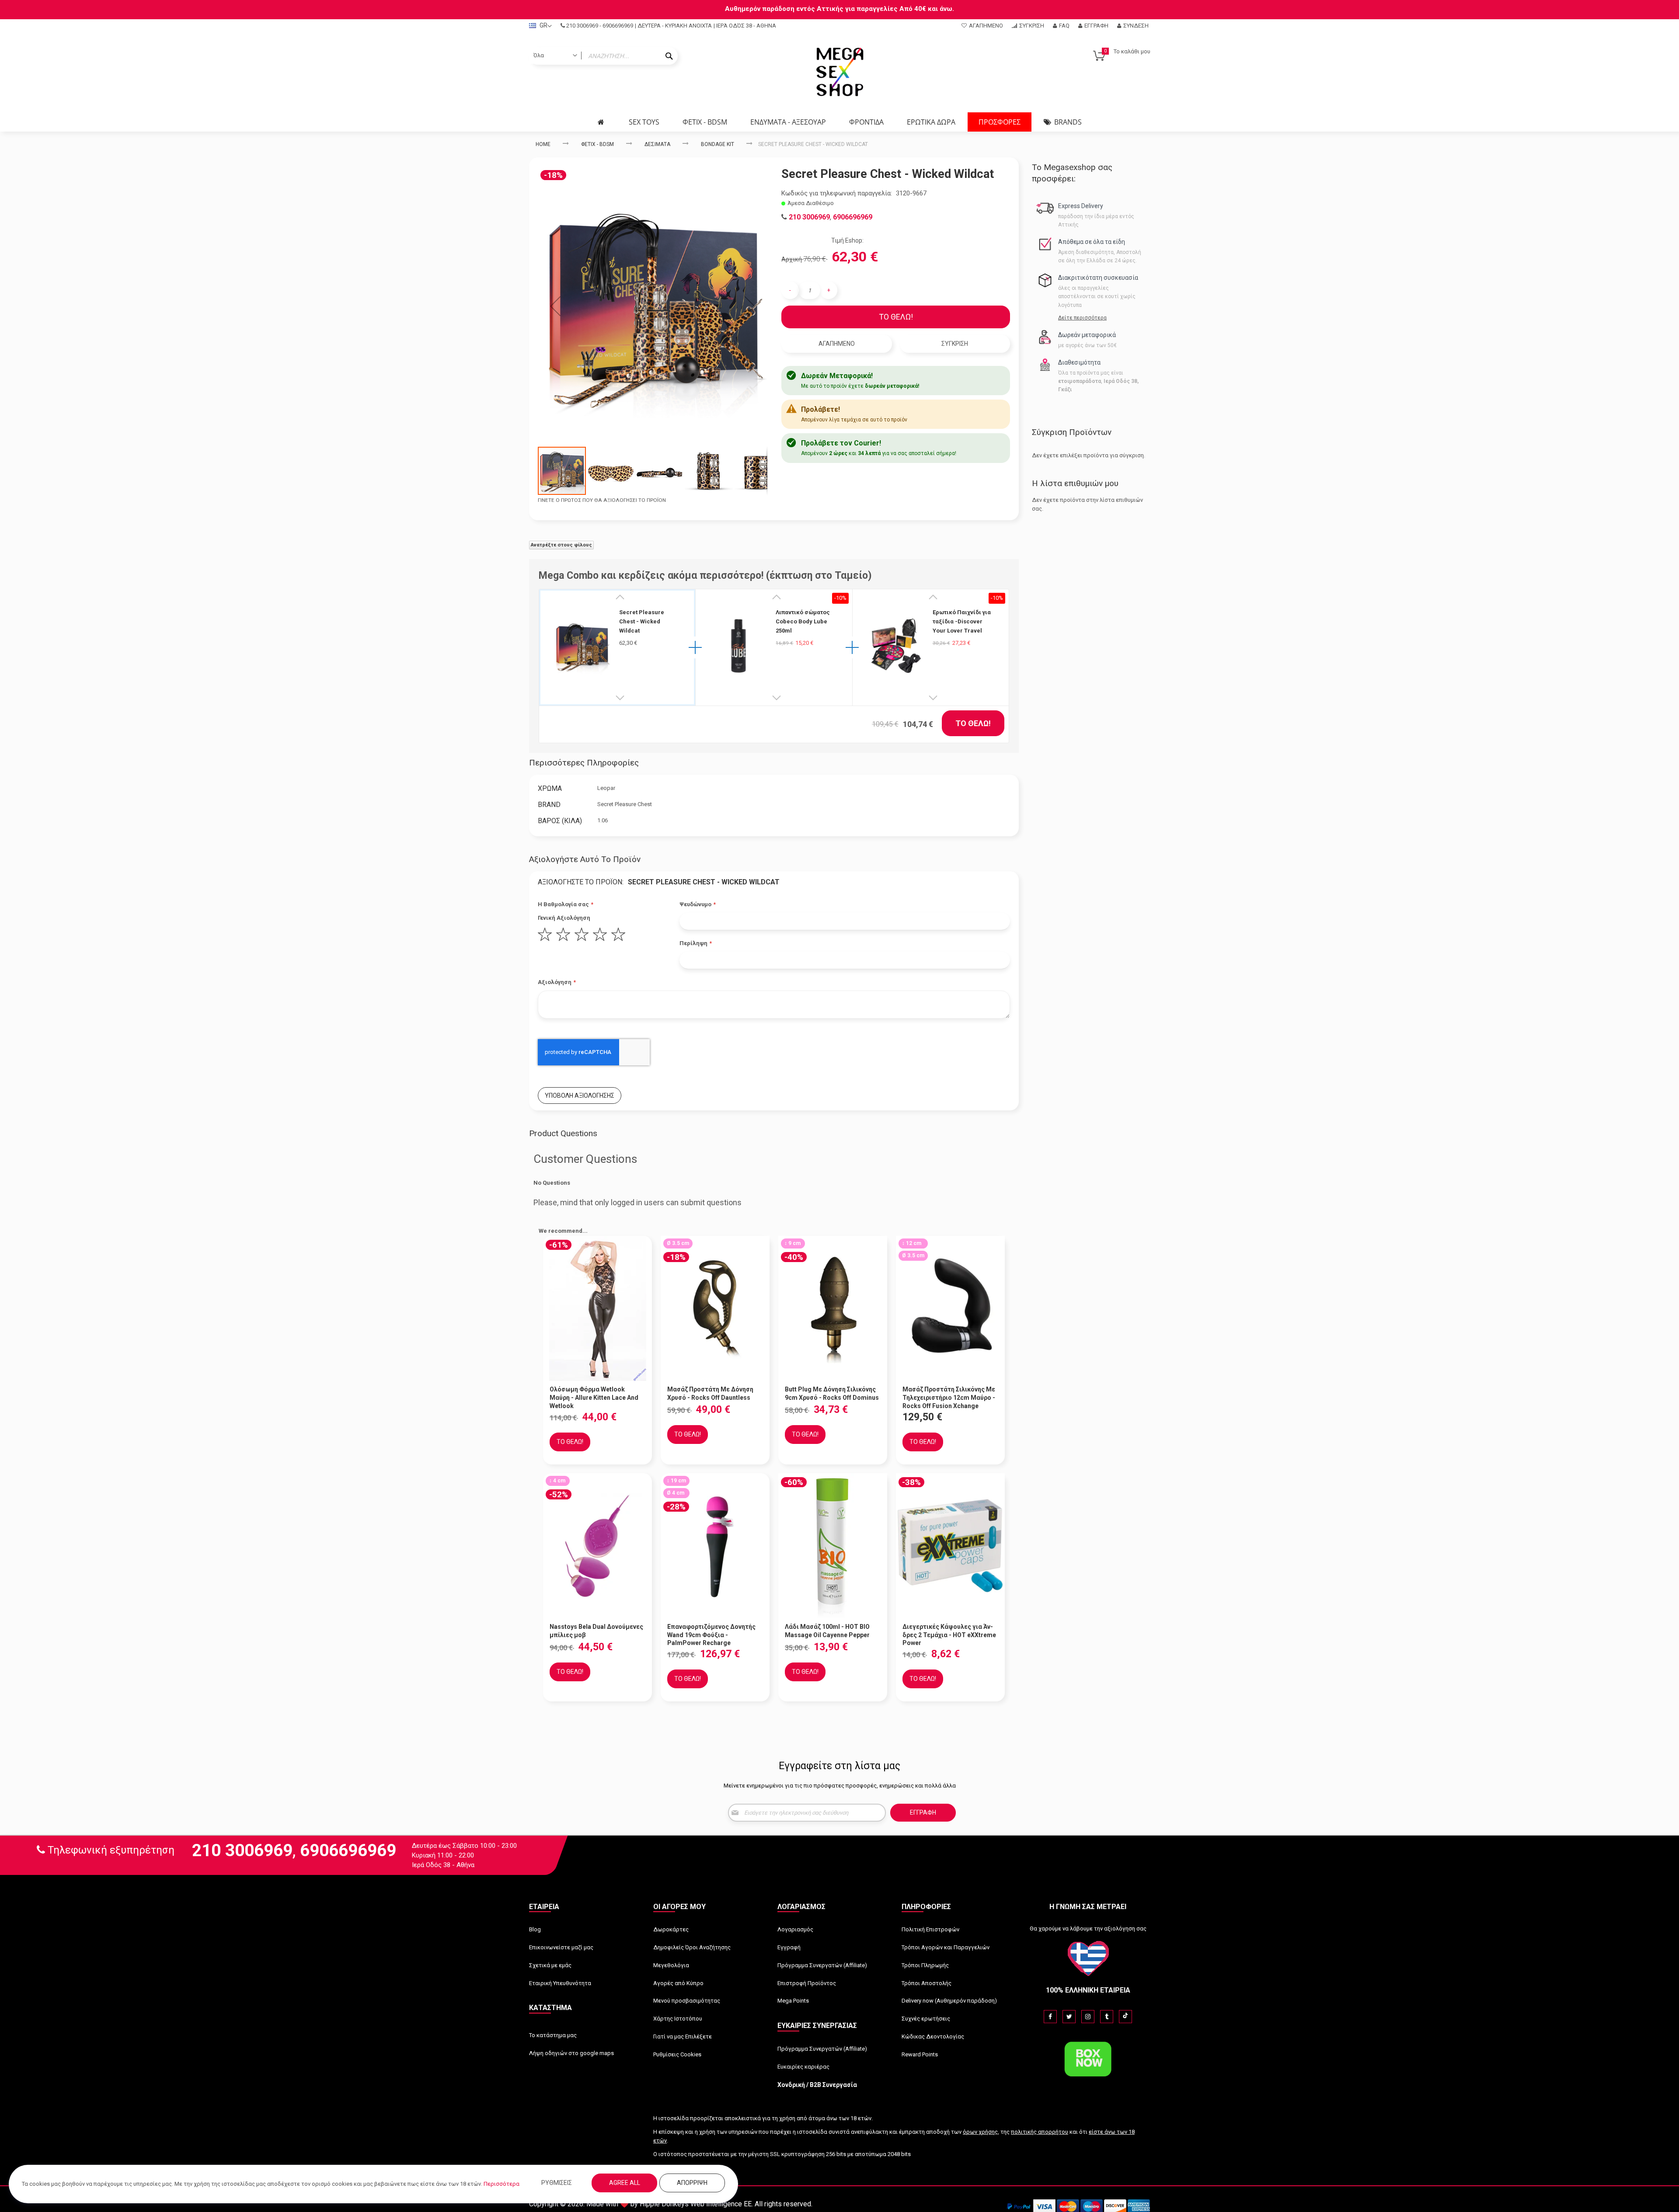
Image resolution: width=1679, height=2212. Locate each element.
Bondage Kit (718, 144)
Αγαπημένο (986, 26)
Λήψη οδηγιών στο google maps (571, 2053)
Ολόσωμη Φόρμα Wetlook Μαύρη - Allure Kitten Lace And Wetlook (594, 1398)
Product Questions (563, 1133)
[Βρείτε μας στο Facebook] (1050, 2017)
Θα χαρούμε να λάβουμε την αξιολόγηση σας (1088, 1929)
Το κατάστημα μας (553, 2035)
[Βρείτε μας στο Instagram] (1088, 2017)
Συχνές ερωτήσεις (926, 2019)
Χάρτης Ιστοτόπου (678, 2019)
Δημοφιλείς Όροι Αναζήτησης (692, 1947)
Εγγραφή (1096, 26)
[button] (555, 306)
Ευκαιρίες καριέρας (803, 2067)
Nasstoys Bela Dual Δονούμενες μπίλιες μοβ (596, 1631)
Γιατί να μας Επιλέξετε (683, 2036)
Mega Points (793, 2001)
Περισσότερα (502, 2184)
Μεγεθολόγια (671, 1965)
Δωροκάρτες (671, 1929)
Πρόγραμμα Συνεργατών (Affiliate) (822, 1965)
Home (543, 144)
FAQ (1064, 26)
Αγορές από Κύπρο (678, 1983)
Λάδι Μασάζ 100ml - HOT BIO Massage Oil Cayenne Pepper (827, 1631)
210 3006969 (582, 26)
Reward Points (920, 2054)
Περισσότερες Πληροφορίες (584, 763)
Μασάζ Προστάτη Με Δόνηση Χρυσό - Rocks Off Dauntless (710, 1393)
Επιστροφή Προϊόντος (807, 1983)
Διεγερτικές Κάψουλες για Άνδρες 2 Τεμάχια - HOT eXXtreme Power (949, 1635)
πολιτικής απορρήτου (1040, 2132)
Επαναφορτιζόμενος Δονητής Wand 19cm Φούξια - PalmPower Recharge (711, 1635)
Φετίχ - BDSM (597, 144)
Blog (535, 1929)
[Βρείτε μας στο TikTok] (1125, 2017)
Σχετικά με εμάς (550, 1965)
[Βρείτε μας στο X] (1069, 2017)
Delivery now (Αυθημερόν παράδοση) (949, 2001)
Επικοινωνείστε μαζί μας (561, 1947)
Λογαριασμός (795, 1929)
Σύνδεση (1136, 26)
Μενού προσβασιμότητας (687, 2001)
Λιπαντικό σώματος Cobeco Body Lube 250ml (803, 621)
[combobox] (603, 56)
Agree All (625, 2183)
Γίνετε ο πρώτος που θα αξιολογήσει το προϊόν (602, 500)
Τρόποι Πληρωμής (925, 1965)
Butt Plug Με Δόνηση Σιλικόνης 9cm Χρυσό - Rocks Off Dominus (832, 1393)
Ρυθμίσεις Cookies (677, 2054)
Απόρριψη (692, 2183)
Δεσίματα (657, 144)
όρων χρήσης (980, 2132)
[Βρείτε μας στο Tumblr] (1107, 2017)
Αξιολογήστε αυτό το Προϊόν (585, 859)
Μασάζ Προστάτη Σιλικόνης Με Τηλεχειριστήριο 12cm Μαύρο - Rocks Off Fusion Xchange (949, 1398)
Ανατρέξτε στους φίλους (561, 545)
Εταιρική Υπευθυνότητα (560, 1983)
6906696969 (618, 26)
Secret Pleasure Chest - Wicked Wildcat (642, 621)
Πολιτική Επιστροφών (930, 1929)
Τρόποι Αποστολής (927, 1983)
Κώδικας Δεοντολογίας (933, 2036)
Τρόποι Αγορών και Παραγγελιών (946, 1947)
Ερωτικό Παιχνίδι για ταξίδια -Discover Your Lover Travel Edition (962, 622)
